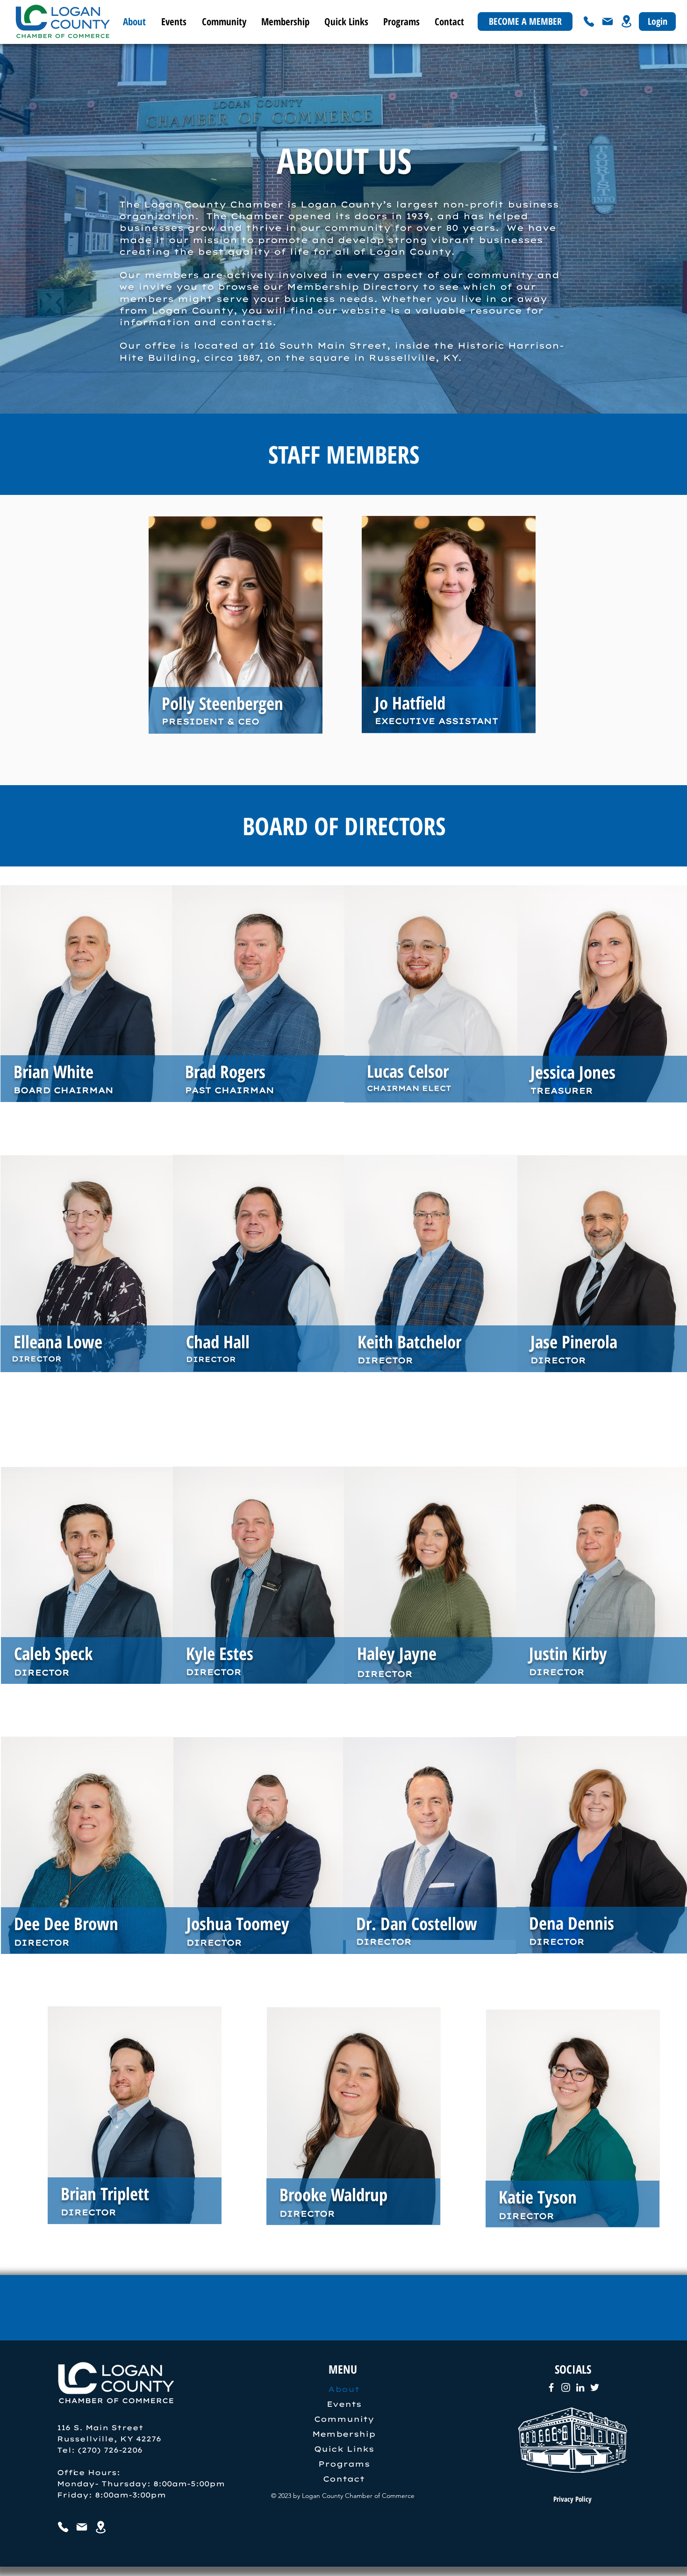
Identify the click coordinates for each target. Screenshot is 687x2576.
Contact (344, 2479)
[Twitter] (595, 2387)
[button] (173, 21)
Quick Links (344, 2449)
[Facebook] (551, 2387)
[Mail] (608, 21)
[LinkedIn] (580, 2387)
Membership (344, 2434)
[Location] (626, 21)
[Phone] (589, 21)
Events (344, 2404)
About (344, 2389)
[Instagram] (566, 2387)
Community (344, 2419)
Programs (344, 2464)
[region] (236, 637)
